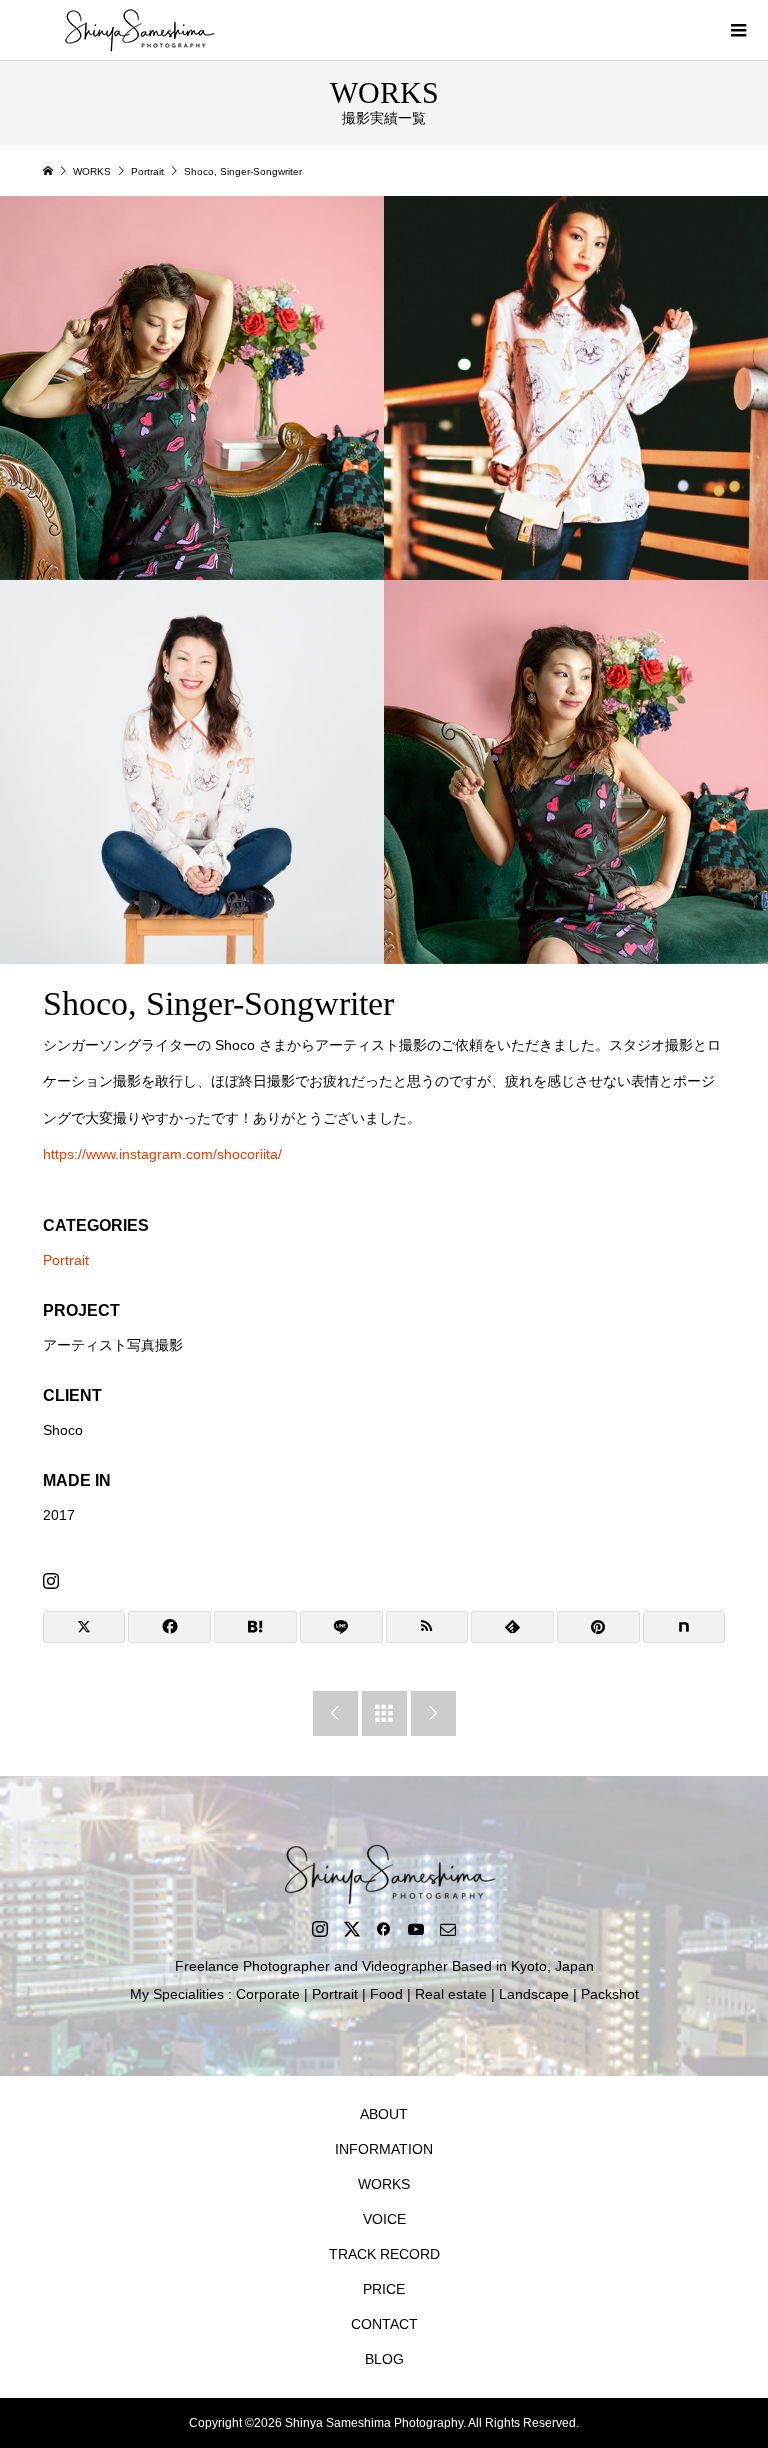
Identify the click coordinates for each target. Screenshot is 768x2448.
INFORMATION (384, 2149)
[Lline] (341, 1627)
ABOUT (384, 2114)
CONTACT (384, 2324)
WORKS (384, 2184)
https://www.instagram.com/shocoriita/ (162, 1154)
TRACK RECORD (384, 2254)
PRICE (384, 2289)
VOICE (384, 2219)
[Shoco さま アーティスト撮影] (192, 388)
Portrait (66, 1260)
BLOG (384, 2359)
